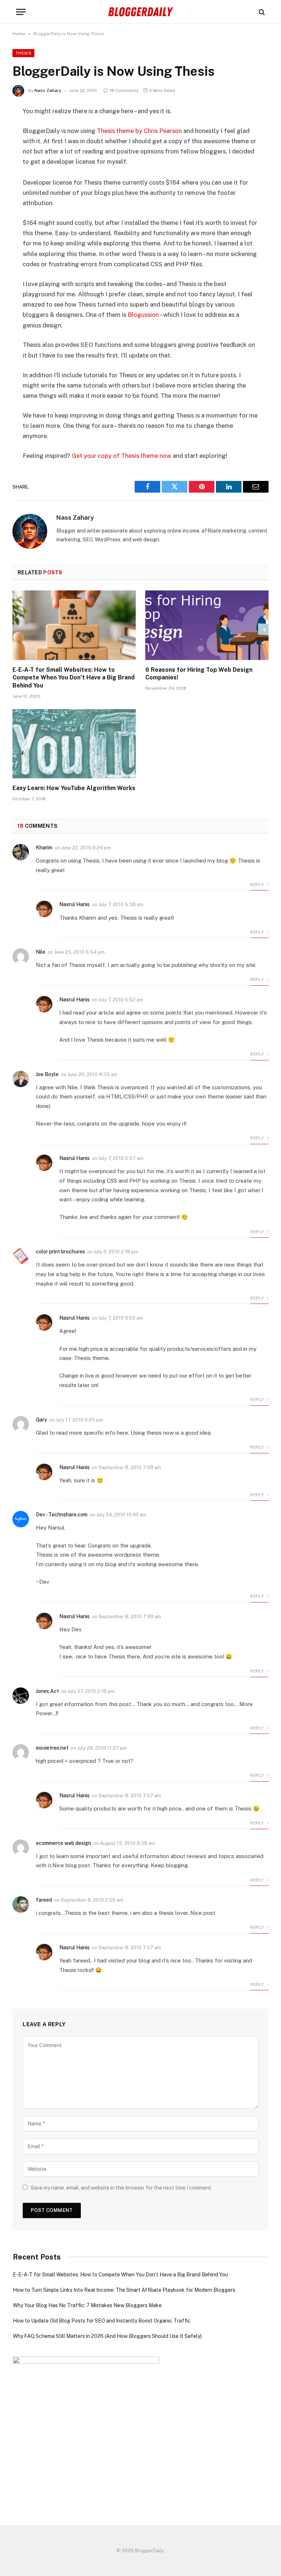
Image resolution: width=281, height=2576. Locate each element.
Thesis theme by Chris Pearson (139, 131)
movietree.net (52, 1748)
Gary (42, 1420)
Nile (41, 952)
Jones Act (47, 1691)
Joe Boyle (47, 1074)
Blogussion (143, 315)
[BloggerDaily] (140, 12)
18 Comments (124, 90)
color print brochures (60, 1252)
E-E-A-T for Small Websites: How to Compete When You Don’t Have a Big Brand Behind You (74, 678)
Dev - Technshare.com (62, 1515)
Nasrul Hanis (74, 904)
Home (19, 34)
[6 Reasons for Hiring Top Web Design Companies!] (207, 625)
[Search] (261, 12)
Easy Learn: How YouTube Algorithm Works (74, 788)
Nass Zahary (48, 90)
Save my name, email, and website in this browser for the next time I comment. (121, 2188)
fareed (44, 1900)
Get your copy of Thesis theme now (121, 456)
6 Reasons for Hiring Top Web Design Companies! (199, 674)
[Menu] (21, 12)
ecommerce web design (63, 1843)
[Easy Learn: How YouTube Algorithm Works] (74, 744)
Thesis (23, 53)
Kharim (44, 848)
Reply (258, 885)
